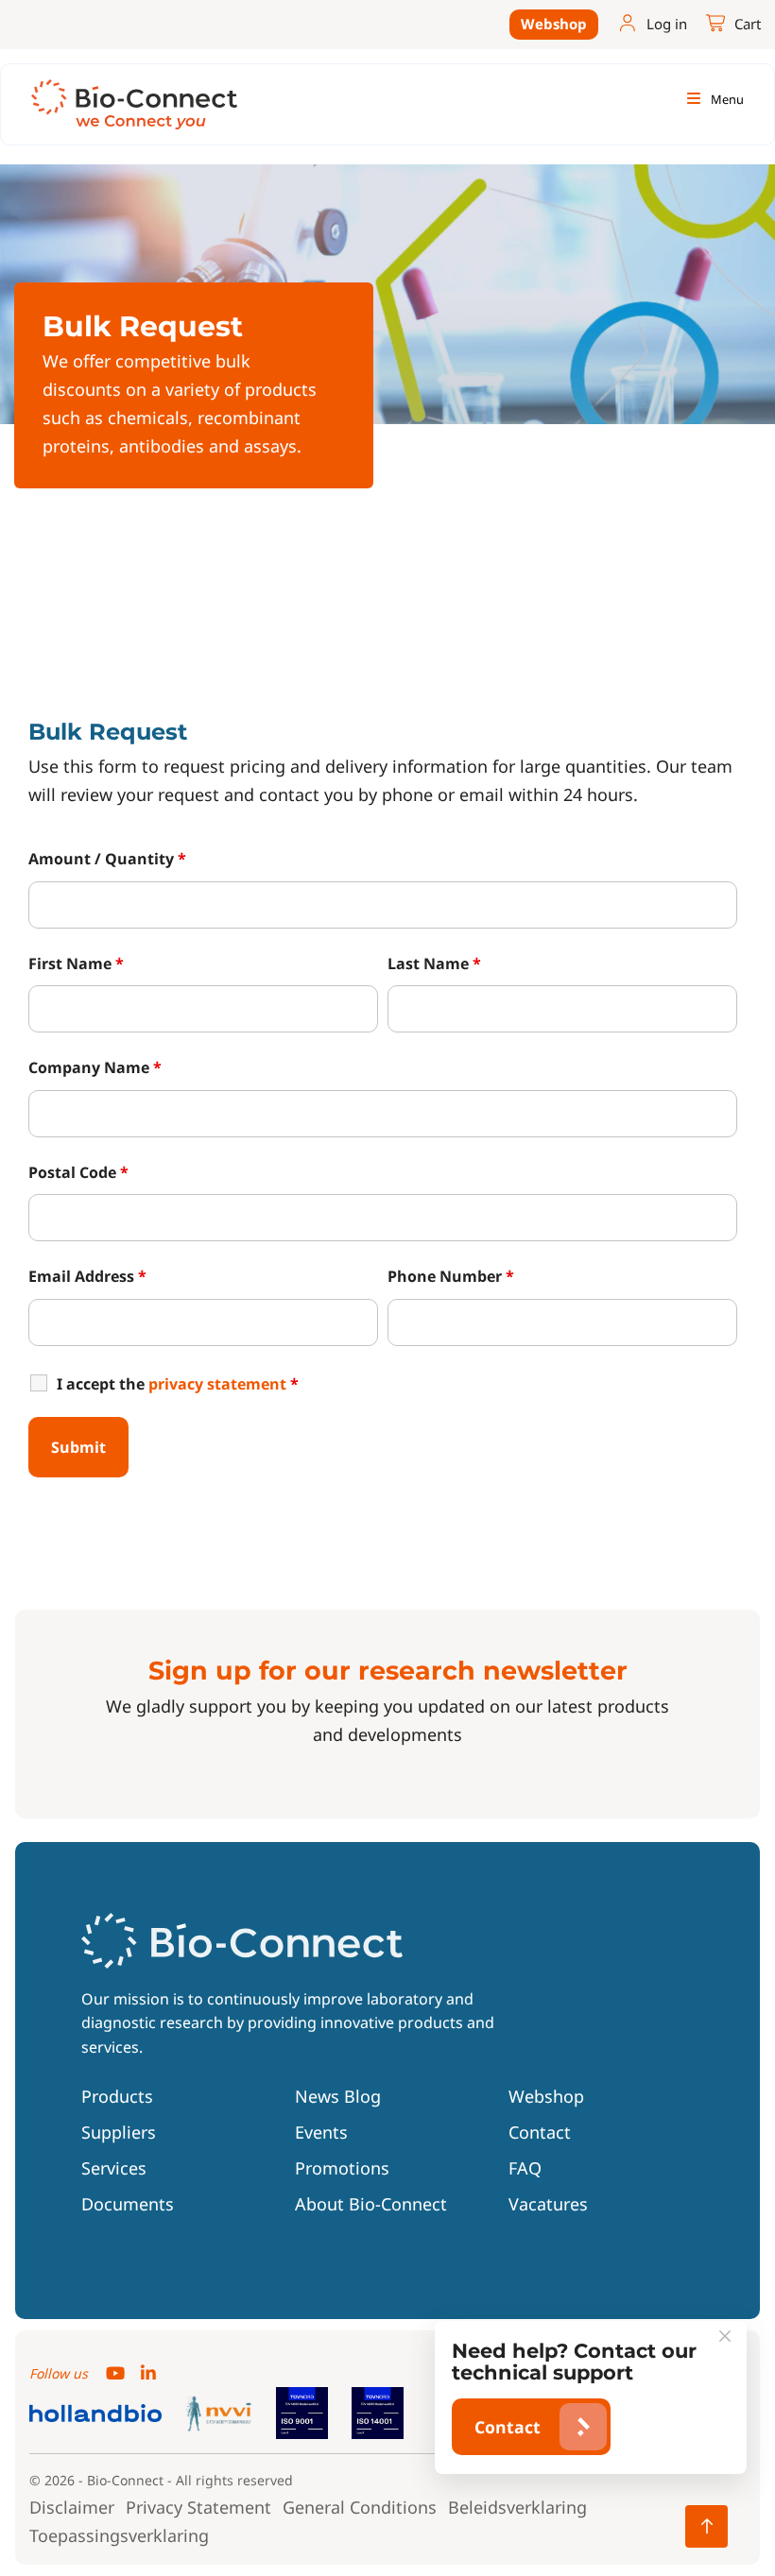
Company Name (95, 1067)
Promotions (342, 2168)
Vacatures (548, 2204)
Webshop (554, 24)
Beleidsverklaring (517, 2507)
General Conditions (360, 2507)
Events (321, 2132)
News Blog (338, 2096)
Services (114, 2168)
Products (117, 2096)
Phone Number (451, 1276)
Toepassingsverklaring (119, 2535)
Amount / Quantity (107, 859)
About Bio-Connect (371, 2204)
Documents (128, 2204)
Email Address (87, 1276)
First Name (76, 964)
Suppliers (119, 2132)
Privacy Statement (198, 2507)
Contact (540, 2132)
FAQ (525, 2168)
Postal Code (78, 1172)
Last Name (434, 964)
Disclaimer (72, 2507)
